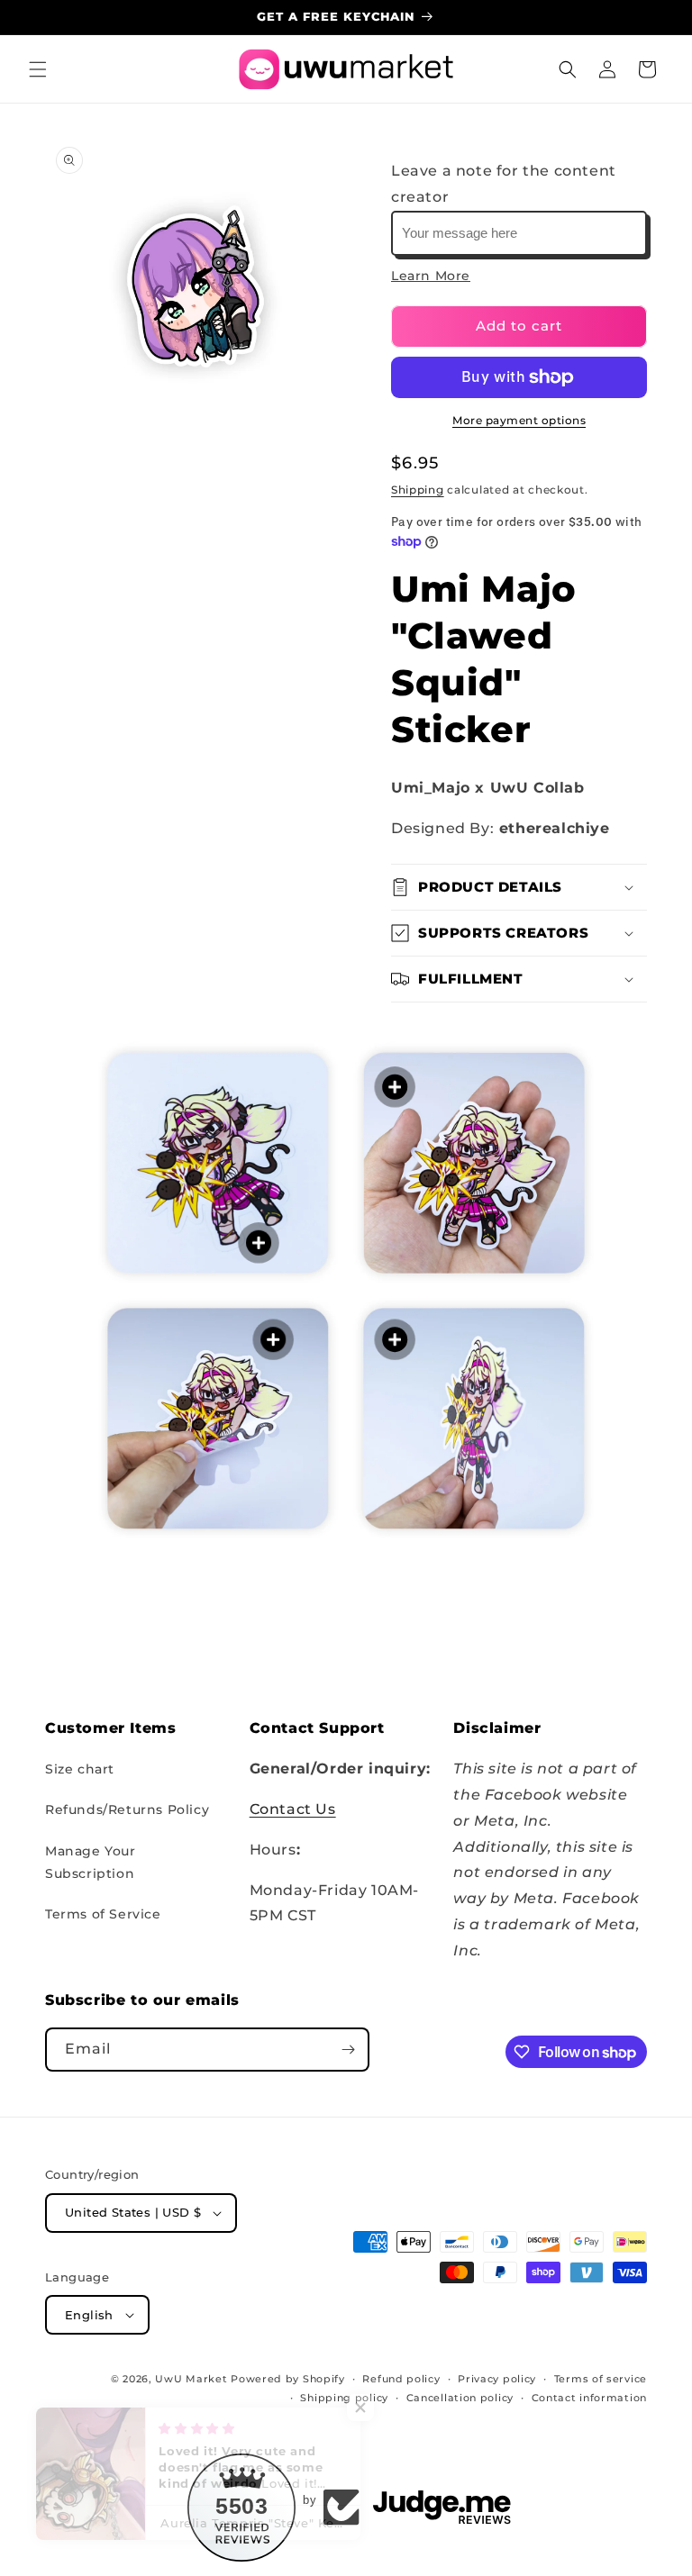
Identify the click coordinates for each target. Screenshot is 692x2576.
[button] (38, 69)
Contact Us (293, 1809)
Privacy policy (497, 2379)
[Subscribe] (348, 2050)
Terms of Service (103, 1914)
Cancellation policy (460, 2398)
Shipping (418, 490)
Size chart (80, 1769)
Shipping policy (344, 2398)
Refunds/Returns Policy (127, 1810)
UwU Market (191, 2379)
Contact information (589, 2398)
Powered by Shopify (288, 2379)
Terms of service (601, 2379)
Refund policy (401, 2379)
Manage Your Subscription (91, 1862)
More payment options (519, 420)
